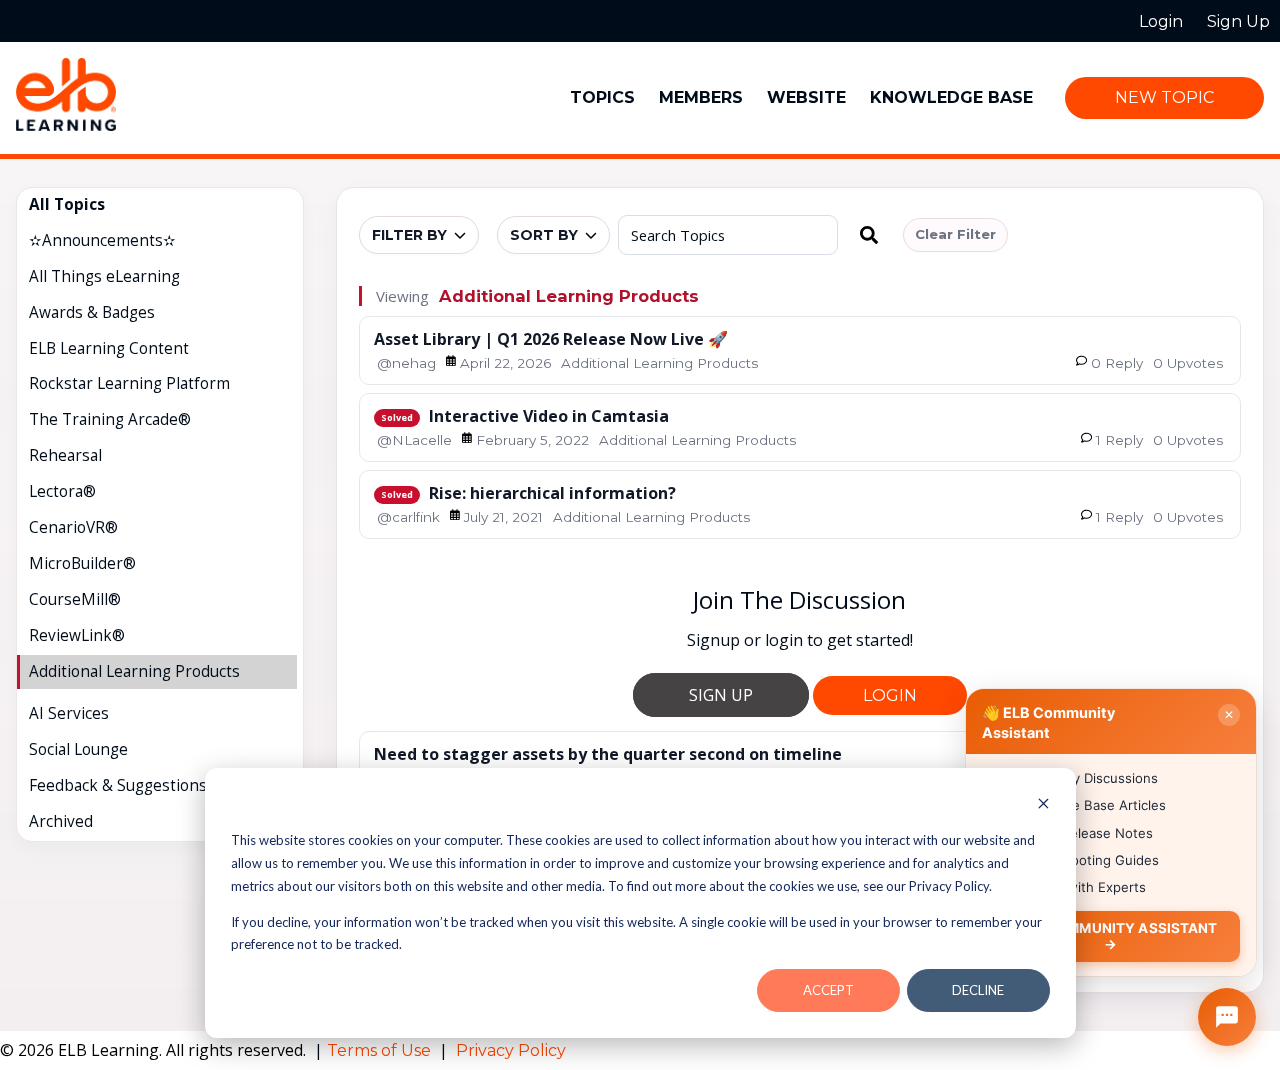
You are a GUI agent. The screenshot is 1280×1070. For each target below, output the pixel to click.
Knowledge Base (951, 97)
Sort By (544, 235)
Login (890, 695)
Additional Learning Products (569, 296)
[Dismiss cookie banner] (1043, 805)
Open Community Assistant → (1110, 935)
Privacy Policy (511, 1050)
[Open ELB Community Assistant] (1227, 1017)
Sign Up (721, 695)
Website (806, 97)
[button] (869, 235)
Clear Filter (955, 234)
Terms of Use (381, 1050)
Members (701, 97)
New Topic (1164, 97)
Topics (602, 97)
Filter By (409, 235)
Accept (828, 990)
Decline (978, 990)
